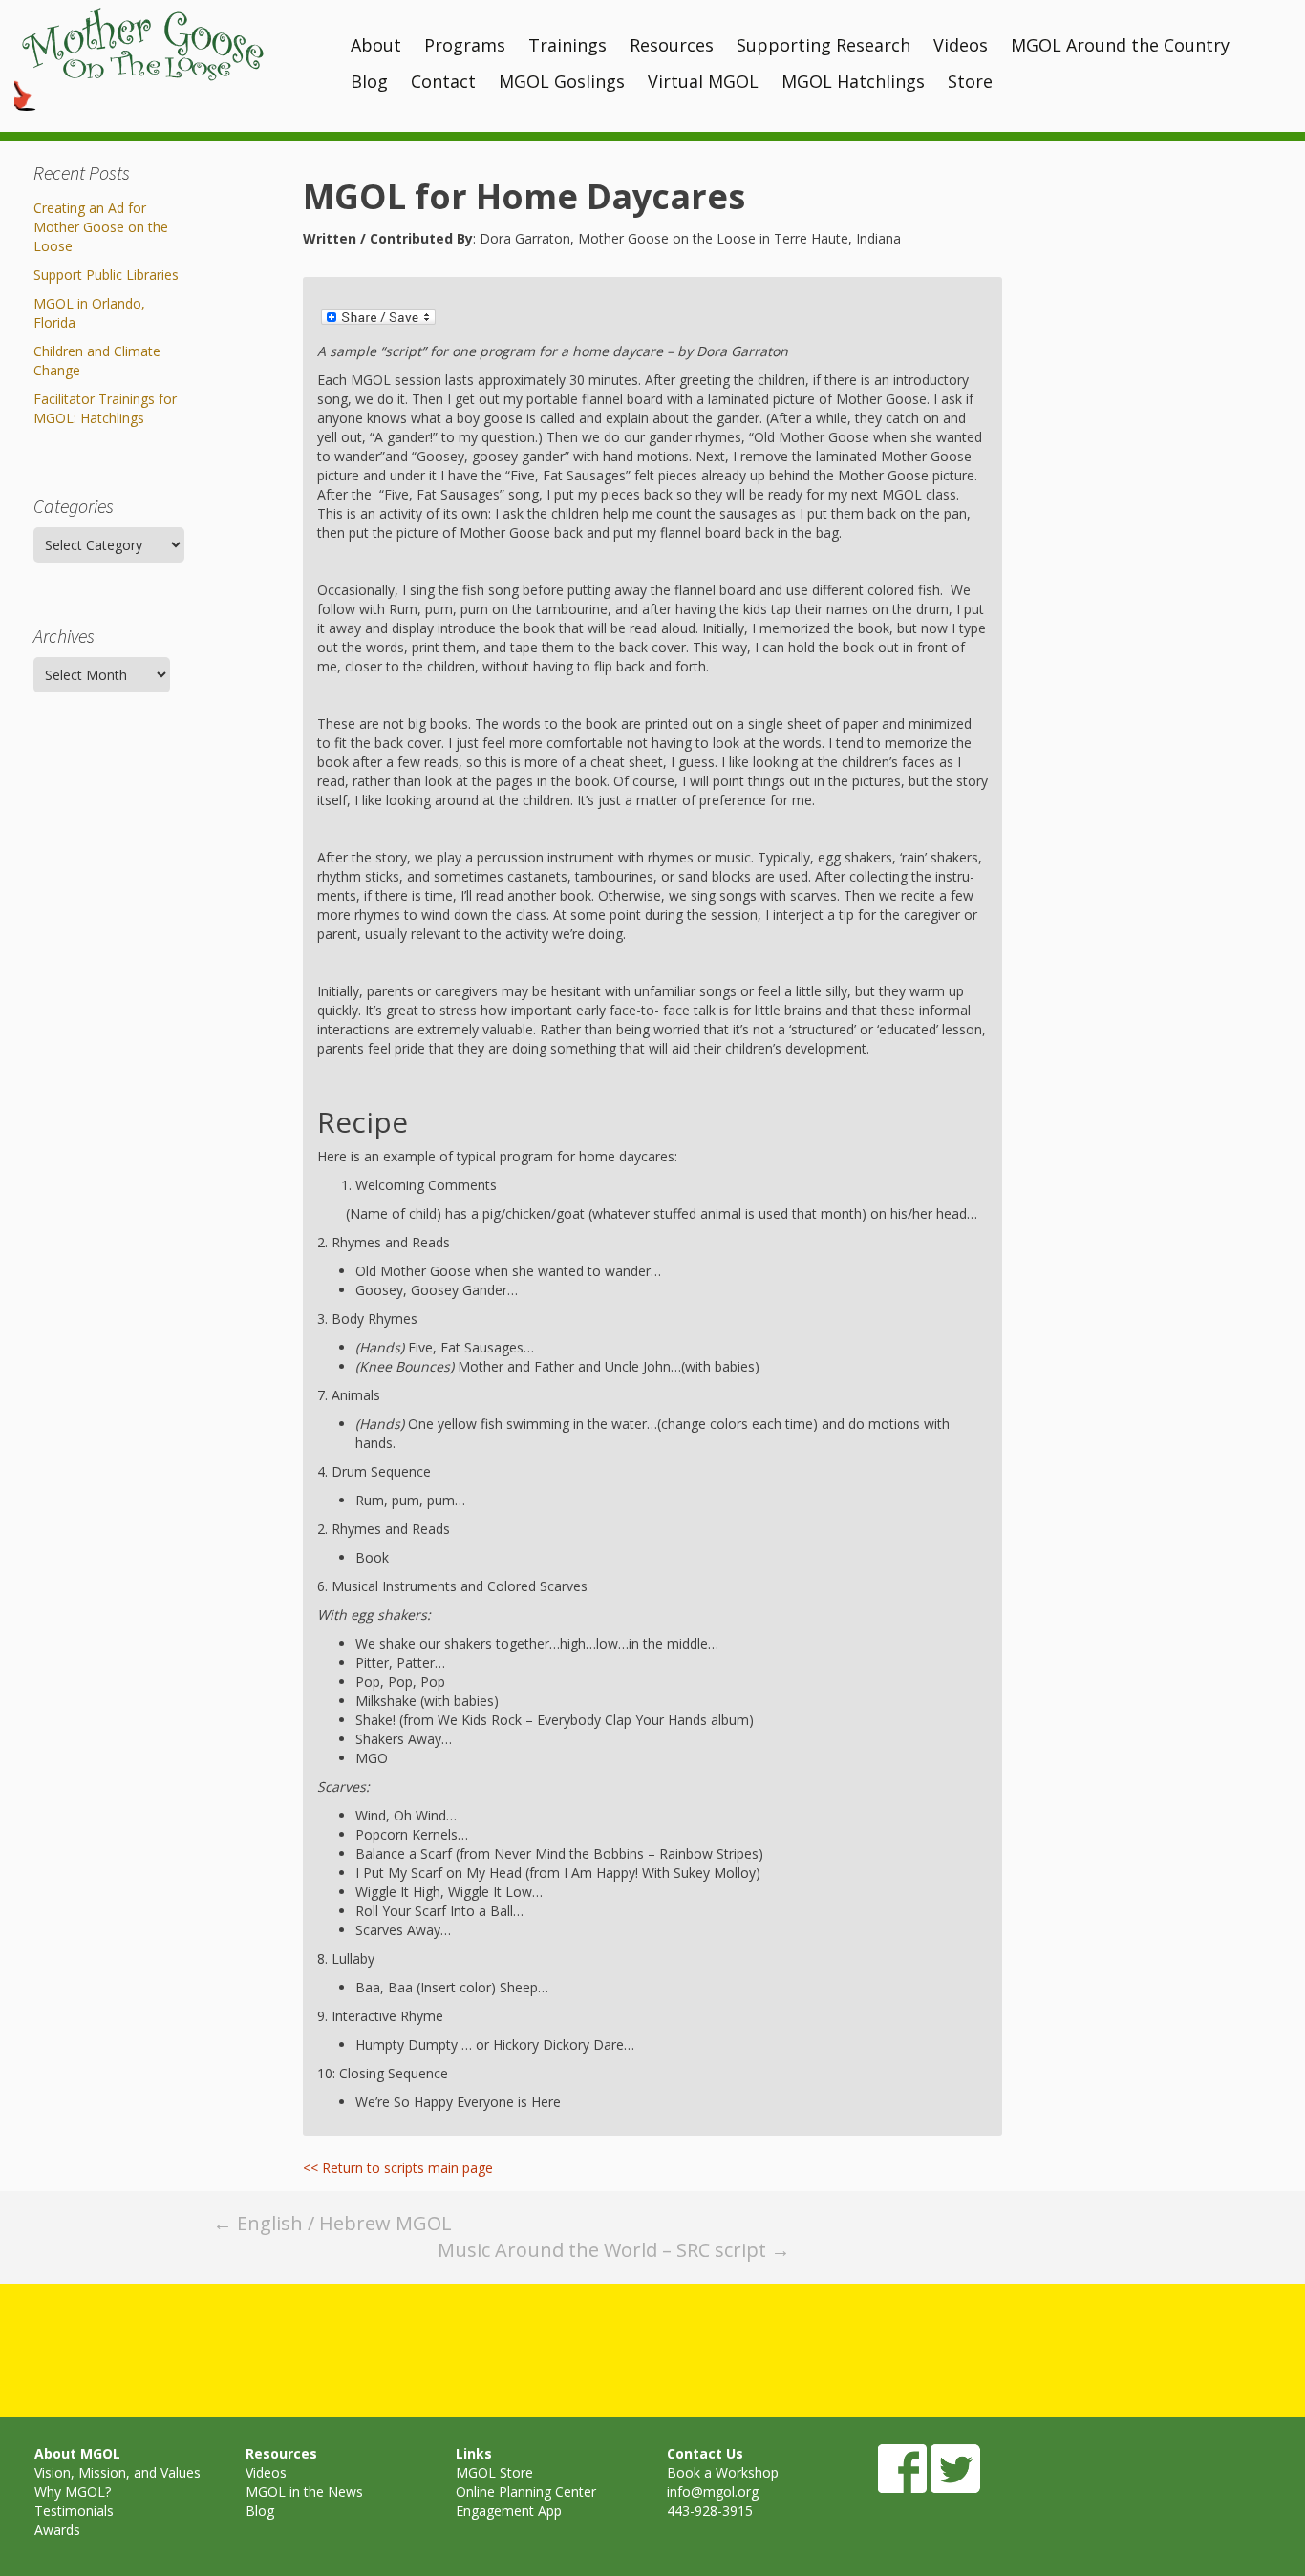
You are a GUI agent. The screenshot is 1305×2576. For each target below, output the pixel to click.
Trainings (567, 45)
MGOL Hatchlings (853, 81)
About (376, 45)
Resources (672, 45)
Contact (443, 81)
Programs (465, 45)
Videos (961, 45)
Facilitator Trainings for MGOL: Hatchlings (105, 408)
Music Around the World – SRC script (614, 2250)
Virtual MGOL (703, 81)
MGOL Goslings (562, 81)
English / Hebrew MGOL (332, 2223)
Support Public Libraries (106, 275)
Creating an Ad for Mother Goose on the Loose (101, 227)
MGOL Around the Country (1120, 45)
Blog (369, 81)
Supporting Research (824, 45)
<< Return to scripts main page (398, 2168)
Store (970, 81)
